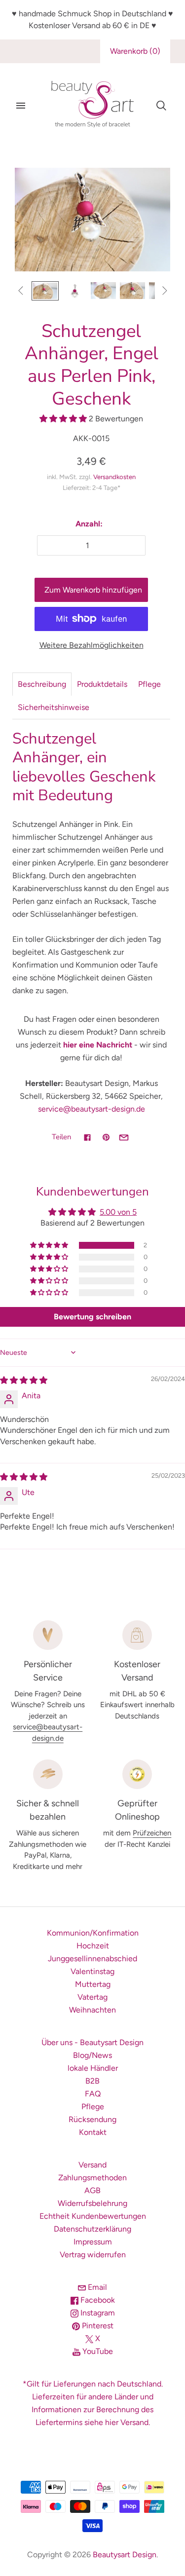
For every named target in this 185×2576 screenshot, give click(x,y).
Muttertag (93, 1984)
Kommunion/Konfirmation (93, 1933)
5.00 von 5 (118, 1212)
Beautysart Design (125, 2555)
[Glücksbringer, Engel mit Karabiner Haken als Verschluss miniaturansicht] (103, 291)
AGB (92, 2190)
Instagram (97, 2313)
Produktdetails (102, 684)
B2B (92, 2081)
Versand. (135, 2422)
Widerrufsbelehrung (92, 2203)
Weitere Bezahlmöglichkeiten (92, 645)
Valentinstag (92, 1971)
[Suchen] (161, 106)
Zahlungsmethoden (92, 2178)
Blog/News (92, 2055)
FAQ (93, 2094)
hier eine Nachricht (98, 1045)
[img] (24, 1380)
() (135, 51)
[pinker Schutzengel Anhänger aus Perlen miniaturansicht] (74, 291)
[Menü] (21, 106)
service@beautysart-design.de (92, 1109)
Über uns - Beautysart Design (92, 2042)
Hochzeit (93, 1946)
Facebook (97, 2300)
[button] (64, 419)
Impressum (93, 2242)
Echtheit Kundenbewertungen (93, 2216)
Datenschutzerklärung (92, 2229)
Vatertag (92, 1997)
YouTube (97, 2351)
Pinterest (97, 2326)
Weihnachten (92, 2010)
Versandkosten (114, 477)
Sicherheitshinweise (54, 707)
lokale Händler (93, 2068)
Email (96, 2287)
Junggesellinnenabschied (92, 1959)
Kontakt (93, 2132)
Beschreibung (42, 684)
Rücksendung (92, 2119)
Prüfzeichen (152, 1833)
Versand (92, 2165)
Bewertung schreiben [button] (92, 1317)
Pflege (149, 684)
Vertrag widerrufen (93, 2255)
